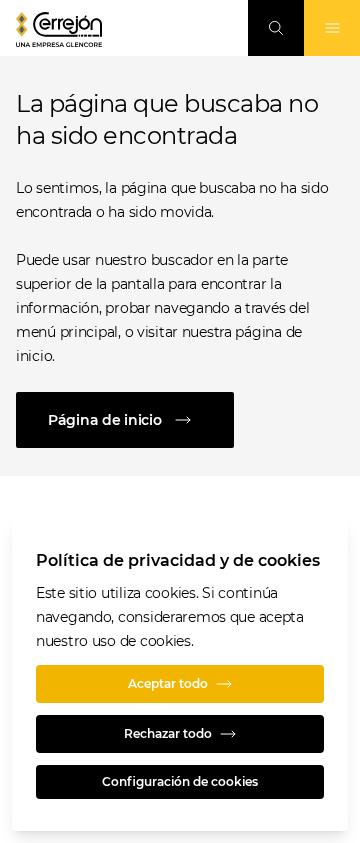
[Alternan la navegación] (332, 28)
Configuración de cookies (180, 781)
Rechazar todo (168, 733)
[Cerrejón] (59, 29)
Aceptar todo (168, 683)
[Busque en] (276, 28)
